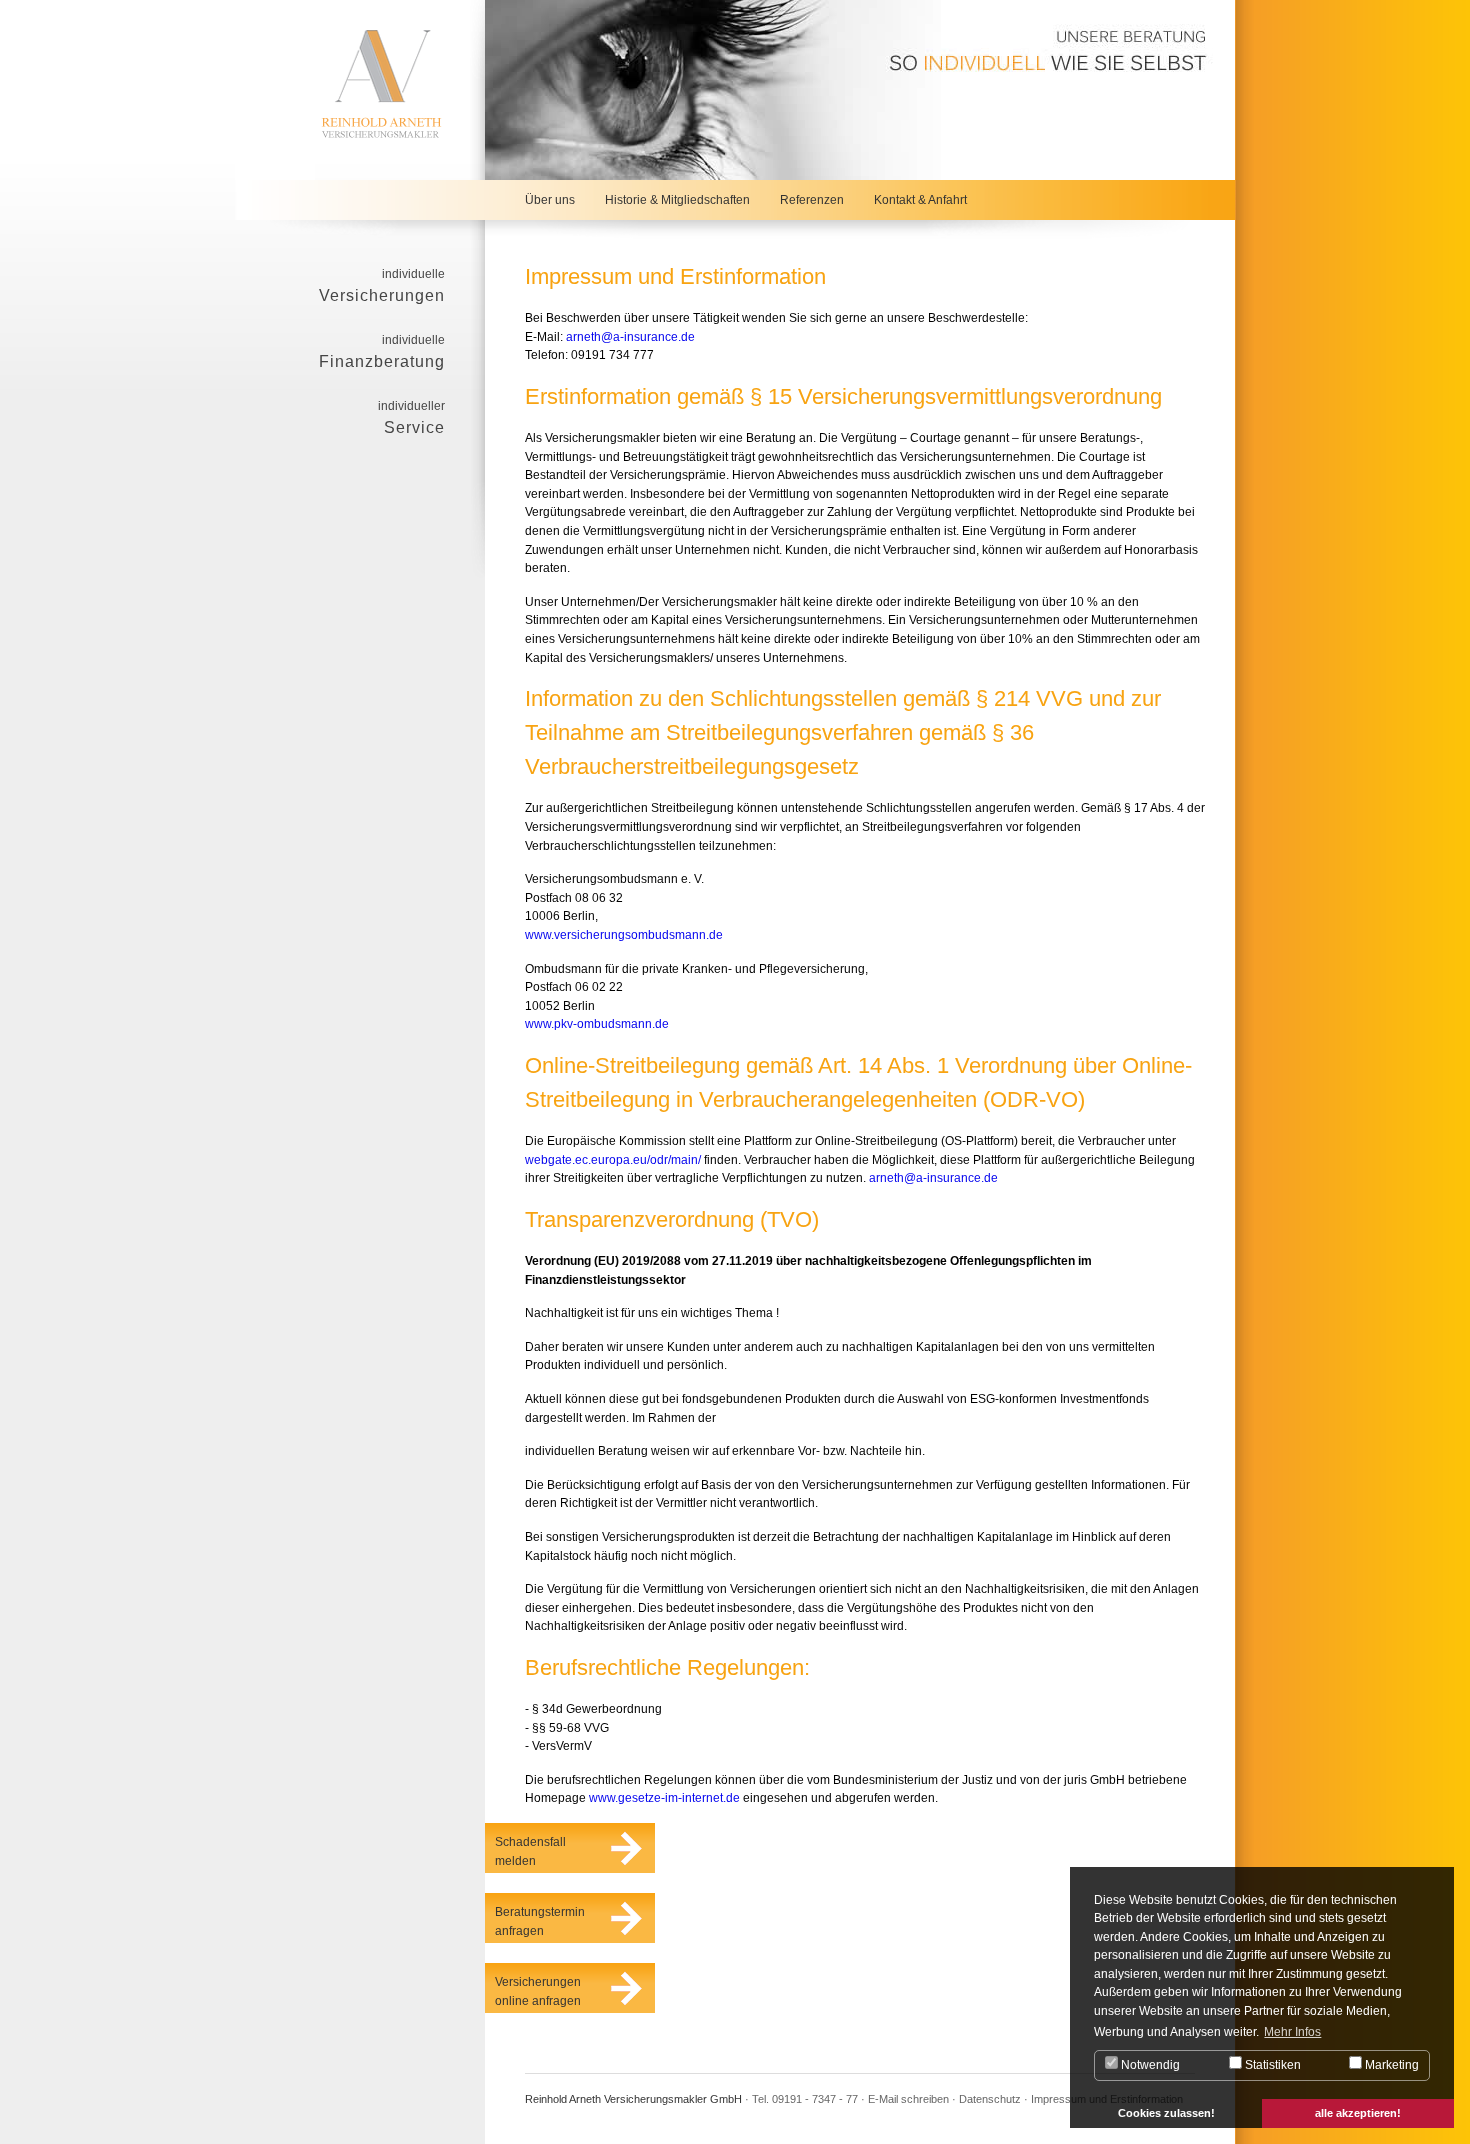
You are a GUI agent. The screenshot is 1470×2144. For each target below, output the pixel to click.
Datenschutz (990, 2099)
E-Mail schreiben (908, 2099)
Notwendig (1149, 2065)
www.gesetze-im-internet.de (664, 1798)
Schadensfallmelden (530, 1851)
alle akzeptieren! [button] (1358, 2113)
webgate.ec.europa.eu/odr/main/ (613, 1160)
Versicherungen (382, 285)
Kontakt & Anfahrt (920, 200)
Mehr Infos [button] (1292, 2032)
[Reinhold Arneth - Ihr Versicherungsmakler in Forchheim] (360, 90)
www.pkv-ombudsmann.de (597, 1024)
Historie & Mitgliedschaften (677, 200)
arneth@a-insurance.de (630, 337)
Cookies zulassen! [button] (1166, 2113)
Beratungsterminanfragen (540, 1921)
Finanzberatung (382, 351)
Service (411, 417)
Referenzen (812, 200)
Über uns (550, 200)
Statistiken (1271, 2065)
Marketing (1390, 2065)
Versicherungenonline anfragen (538, 1991)
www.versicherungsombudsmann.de (624, 935)
